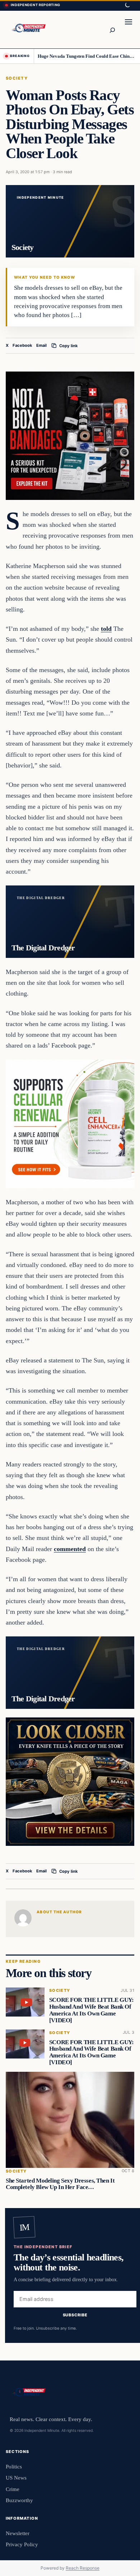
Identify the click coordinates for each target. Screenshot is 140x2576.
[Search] (112, 29)
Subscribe (75, 2315)
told (106, 629)
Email (41, 345)
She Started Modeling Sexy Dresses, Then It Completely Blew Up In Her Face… (60, 2184)
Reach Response (83, 2568)
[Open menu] (129, 29)
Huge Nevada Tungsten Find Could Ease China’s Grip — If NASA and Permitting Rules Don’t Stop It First (86, 56)
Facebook (22, 345)
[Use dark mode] (127, 5)
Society (17, 78)
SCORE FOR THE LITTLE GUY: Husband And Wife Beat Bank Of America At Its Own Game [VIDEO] (92, 2010)
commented (70, 1549)
